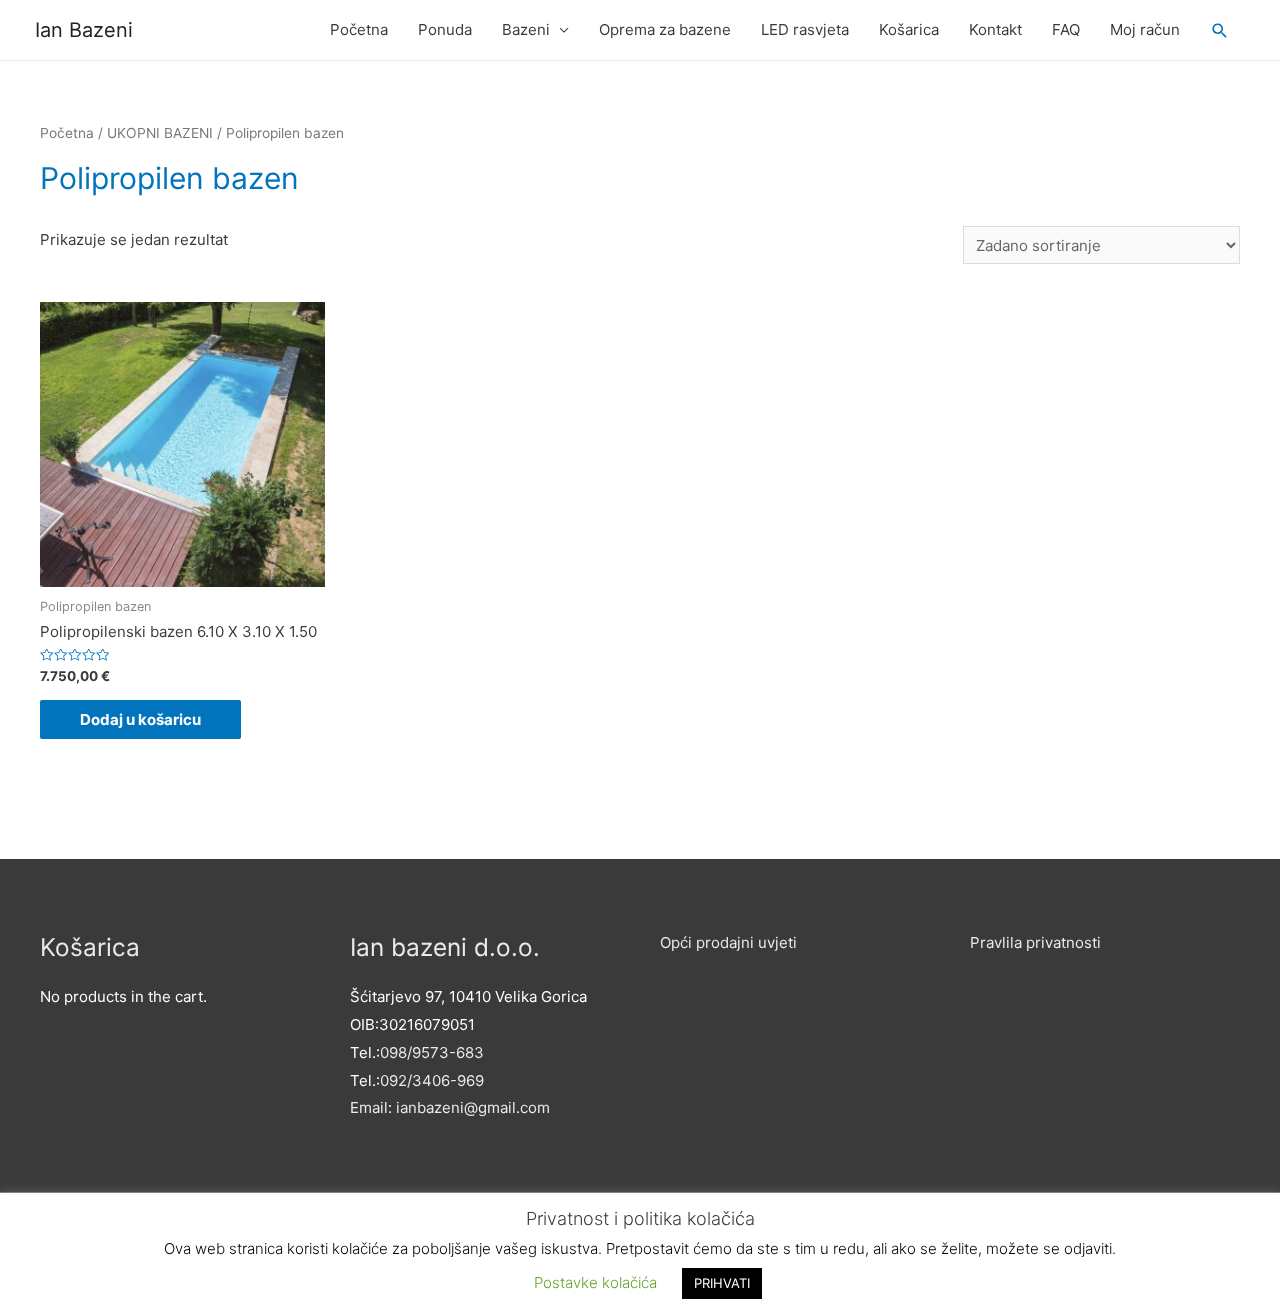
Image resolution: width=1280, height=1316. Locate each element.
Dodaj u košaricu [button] (140, 719)
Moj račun (1145, 29)
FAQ (1066, 29)
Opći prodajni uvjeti (728, 942)
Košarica (909, 29)
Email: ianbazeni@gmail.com (450, 1107)
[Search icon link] (1220, 30)
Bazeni (526, 29)
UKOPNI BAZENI (160, 133)
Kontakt (995, 29)
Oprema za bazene (665, 29)
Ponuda (445, 29)
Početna (359, 29)
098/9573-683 (432, 1052)
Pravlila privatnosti (1035, 942)
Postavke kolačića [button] (595, 1282)
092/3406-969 (432, 1080)
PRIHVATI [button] (722, 1283)
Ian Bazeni (84, 30)
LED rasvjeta (805, 29)
